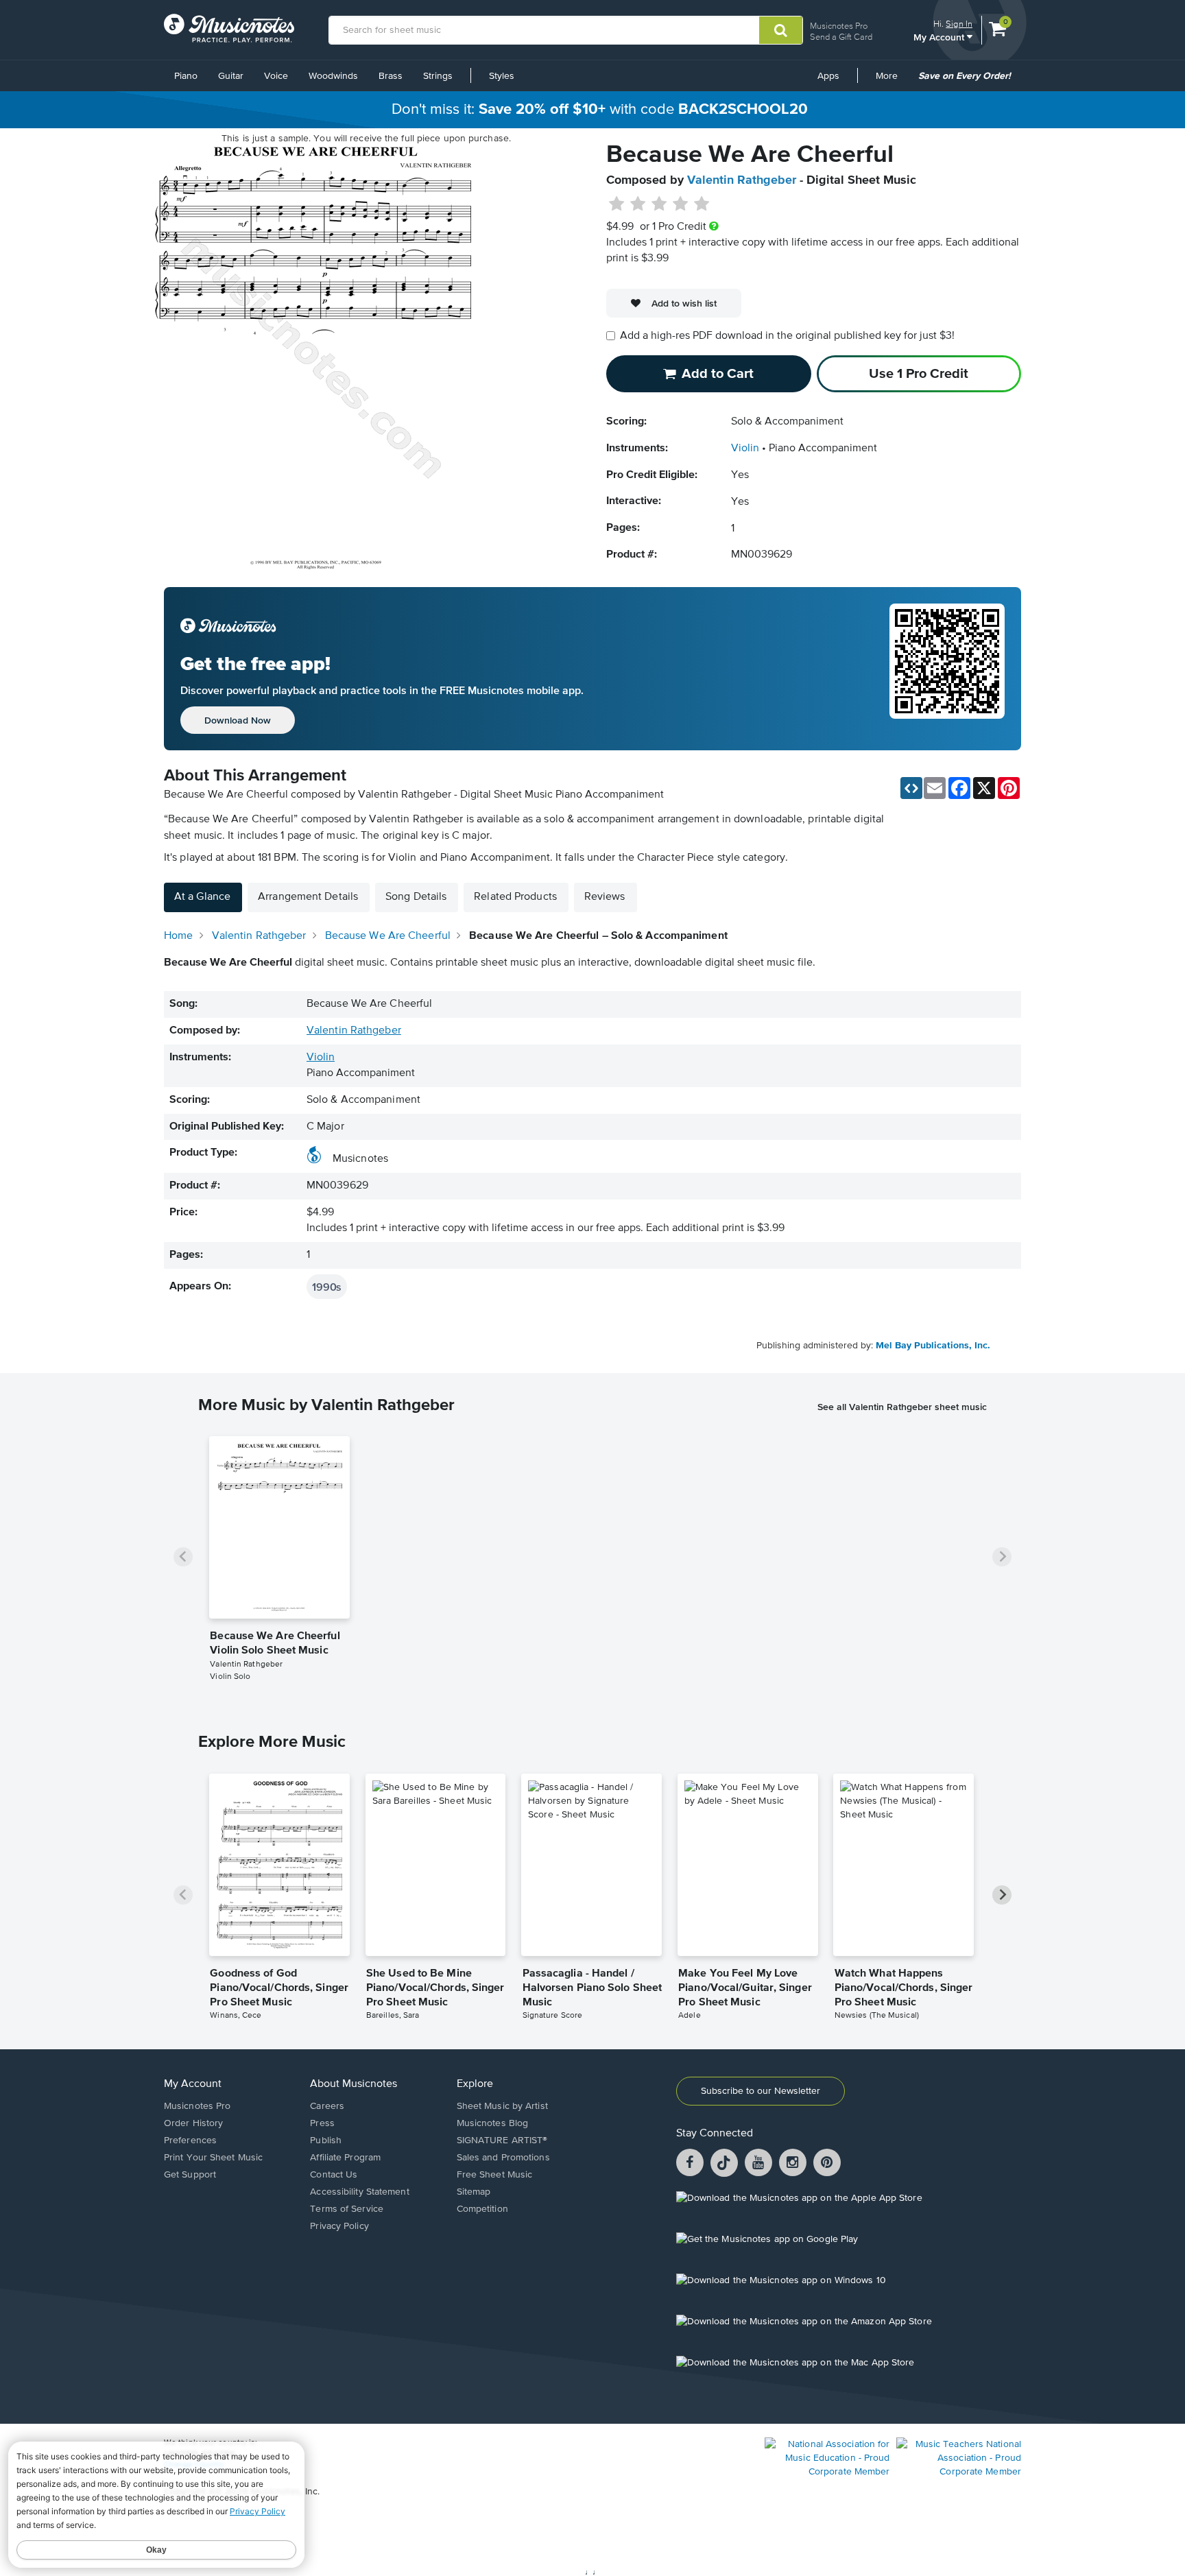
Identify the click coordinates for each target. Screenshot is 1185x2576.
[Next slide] (1002, 1557)
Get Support (190, 2175)
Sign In (959, 24)
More (891, 81)
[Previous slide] (183, 1557)
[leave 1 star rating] (617, 204)
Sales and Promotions (503, 2158)
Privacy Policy (339, 2226)
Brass (391, 76)
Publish (326, 2140)
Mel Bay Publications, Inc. (933, 1346)
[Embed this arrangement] (911, 788)
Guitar (231, 76)
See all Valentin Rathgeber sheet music (902, 1407)
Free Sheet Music (495, 2175)
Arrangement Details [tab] (308, 897)
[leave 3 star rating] (659, 204)
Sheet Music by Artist (502, 2106)
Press (322, 2123)
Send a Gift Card (841, 37)
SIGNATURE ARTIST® (502, 2140)
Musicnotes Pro (839, 26)
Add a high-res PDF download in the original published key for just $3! (787, 336)
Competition (482, 2209)
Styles (502, 76)
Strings (438, 76)
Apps (828, 76)
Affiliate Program (345, 2158)
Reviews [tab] (605, 897)
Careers (327, 2106)
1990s (327, 1287)
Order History (193, 2123)
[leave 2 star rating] (638, 204)
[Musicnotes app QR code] (947, 669)
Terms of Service (347, 2209)
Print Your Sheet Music (213, 2158)
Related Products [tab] (515, 897)
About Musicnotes (354, 2084)
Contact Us (334, 2175)
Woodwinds (333, 76)
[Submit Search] (781, 30)
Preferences (190, 2140)
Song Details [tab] (416, 897)
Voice (276, 76)
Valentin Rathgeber (742, 180)
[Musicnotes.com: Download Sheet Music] (229, 28)
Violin (745, 449)
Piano (186, 76)
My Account (940, 37)
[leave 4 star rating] (681, 204)
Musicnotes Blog (493, 2123)
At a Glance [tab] (202, 897)
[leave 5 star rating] (701, 204)
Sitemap (474, 2192)
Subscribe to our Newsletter (761, 2091)
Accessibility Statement (359, 2192)
